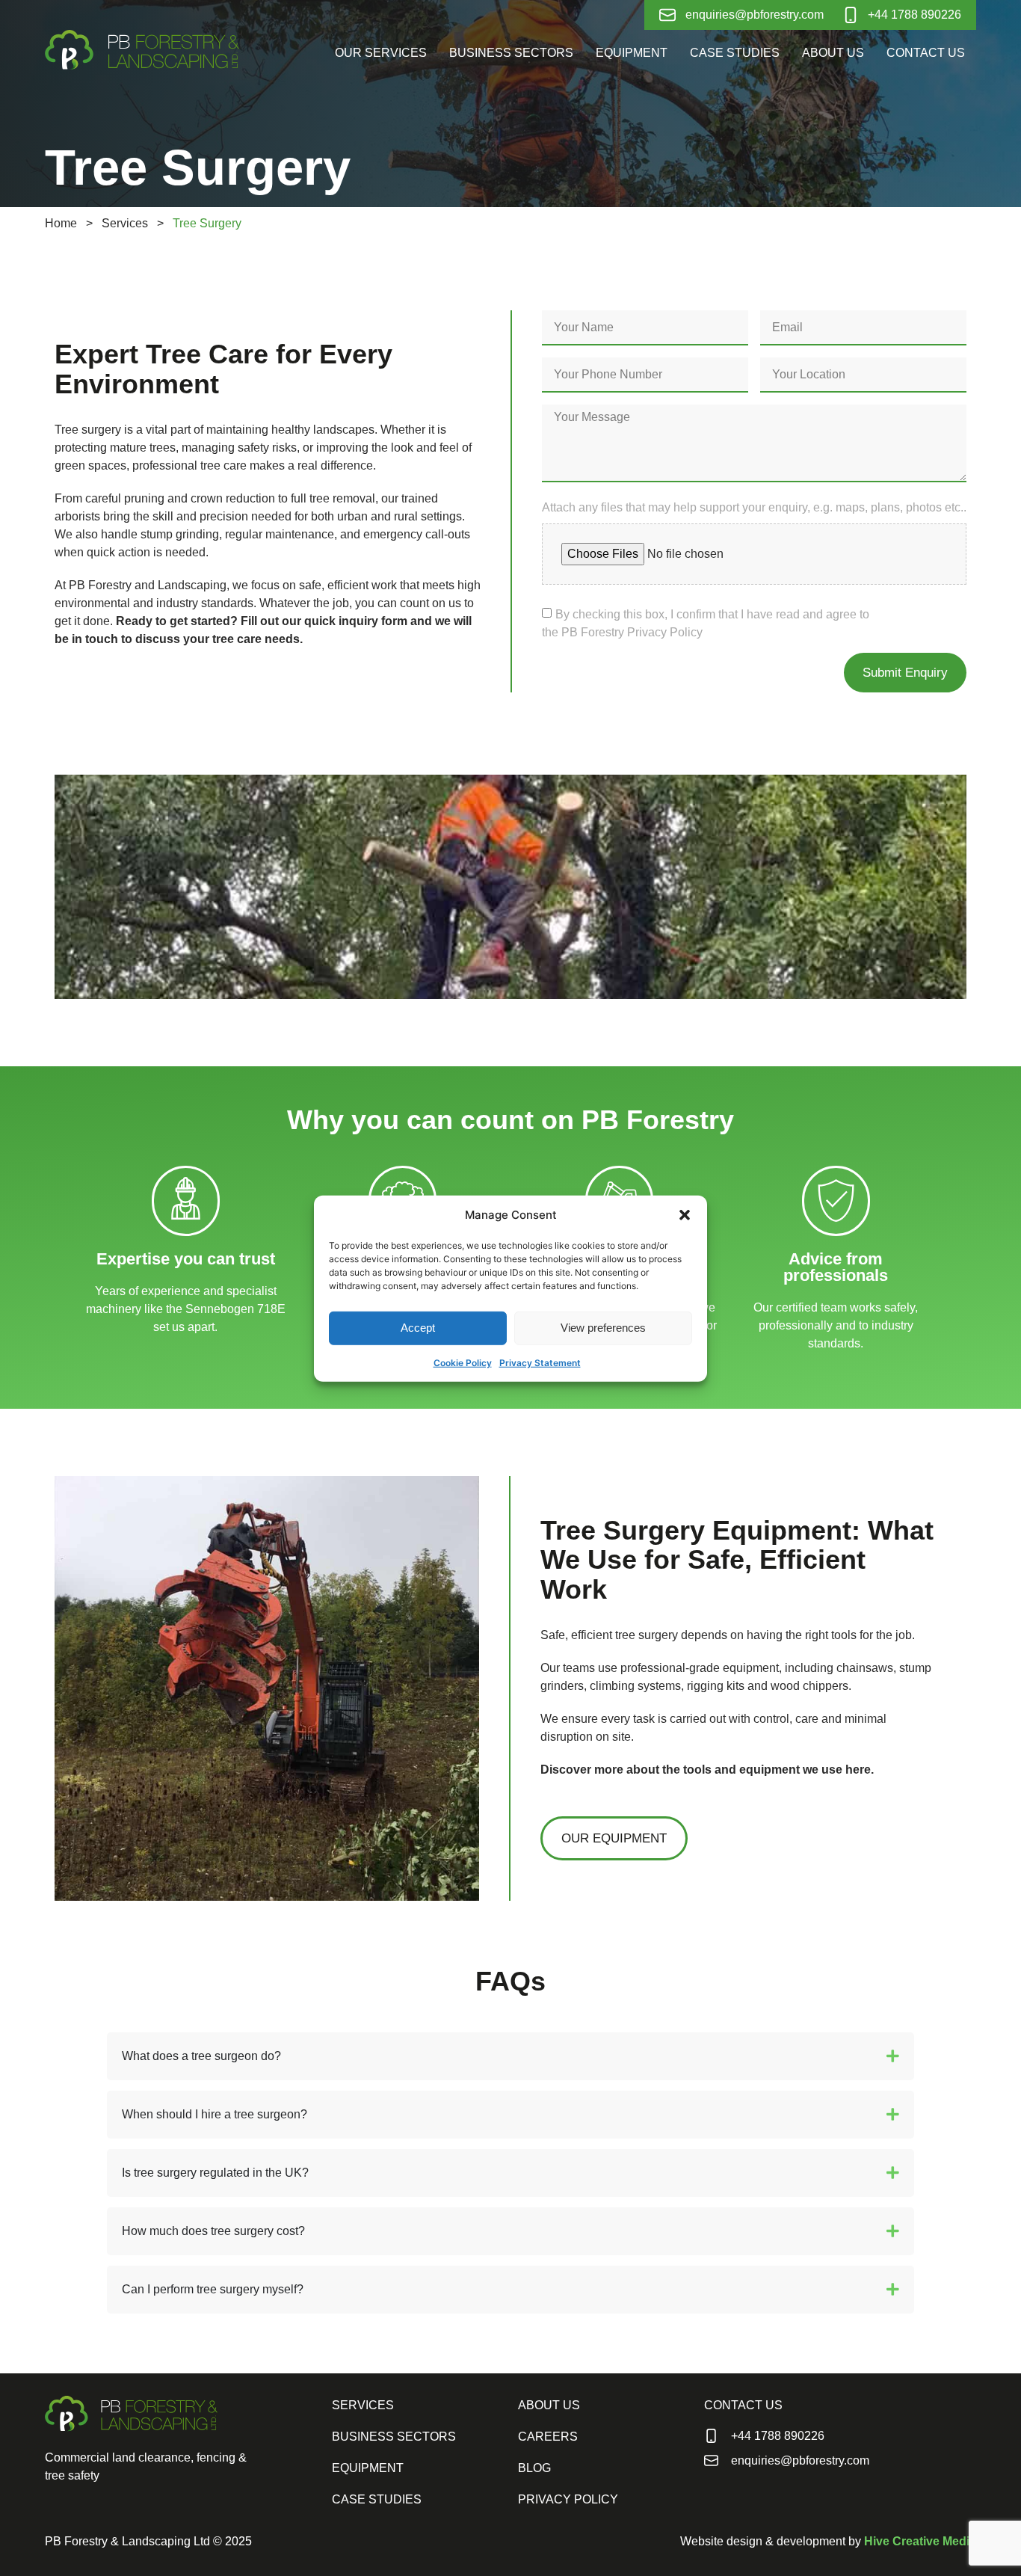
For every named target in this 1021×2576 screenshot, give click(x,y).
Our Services (381, 53)
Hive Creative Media (920, 2541)
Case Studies (735, 53)
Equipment (632, 53)
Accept (418, 1327)
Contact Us (926, 53)
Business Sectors (511, 53)
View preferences (603, 1327)
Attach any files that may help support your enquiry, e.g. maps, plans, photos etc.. (754, 508)
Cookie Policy (463, 1362)
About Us (833, 53)
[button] (685, 1215)
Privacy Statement (540, 1362)
